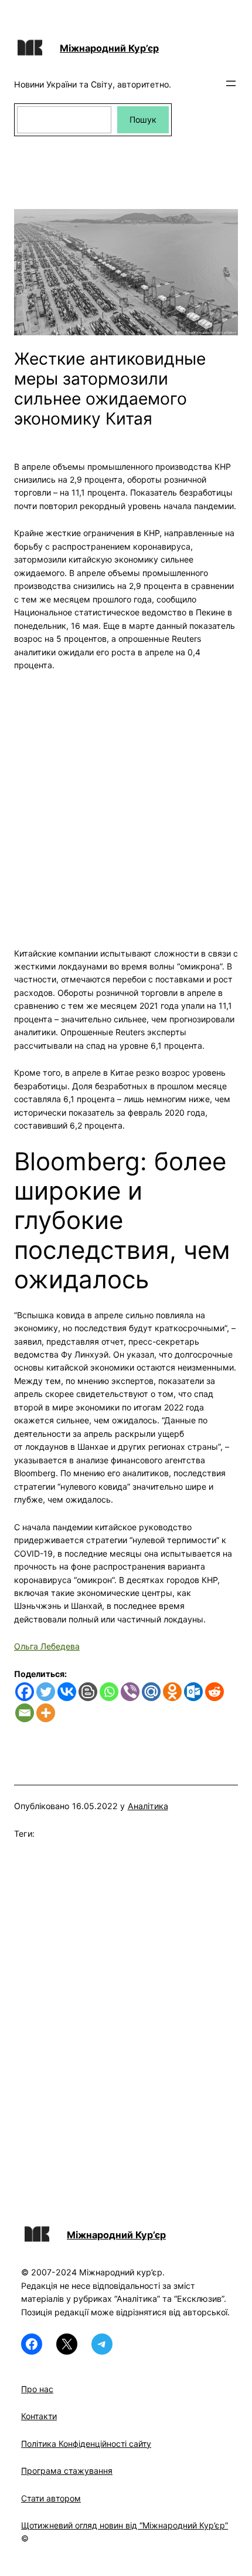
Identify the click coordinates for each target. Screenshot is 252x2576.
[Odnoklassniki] (172, 1692)
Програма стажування (67, 2471)
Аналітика (148, 1806)
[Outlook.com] (193, 1692)
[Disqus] (126, 2019)
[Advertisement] (126, 803)
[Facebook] (25, 1692)
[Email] (25, 1713)
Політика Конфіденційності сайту (86, 2444)
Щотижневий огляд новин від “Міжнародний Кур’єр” (125, 2525)
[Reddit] (214, 1692)
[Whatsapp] (109, 1692)
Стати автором (51, 2498)
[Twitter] (46, 1692)
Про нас (37, 2389)
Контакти (39, 2416)
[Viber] (130, 1692)
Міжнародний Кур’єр (109, 48)
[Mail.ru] (151, 1692)
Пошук (143, 119)
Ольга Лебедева (47, 1646)
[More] (46, 1713)
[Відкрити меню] (231, 83)
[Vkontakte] (67, 1692)
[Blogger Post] (88, 1692)
